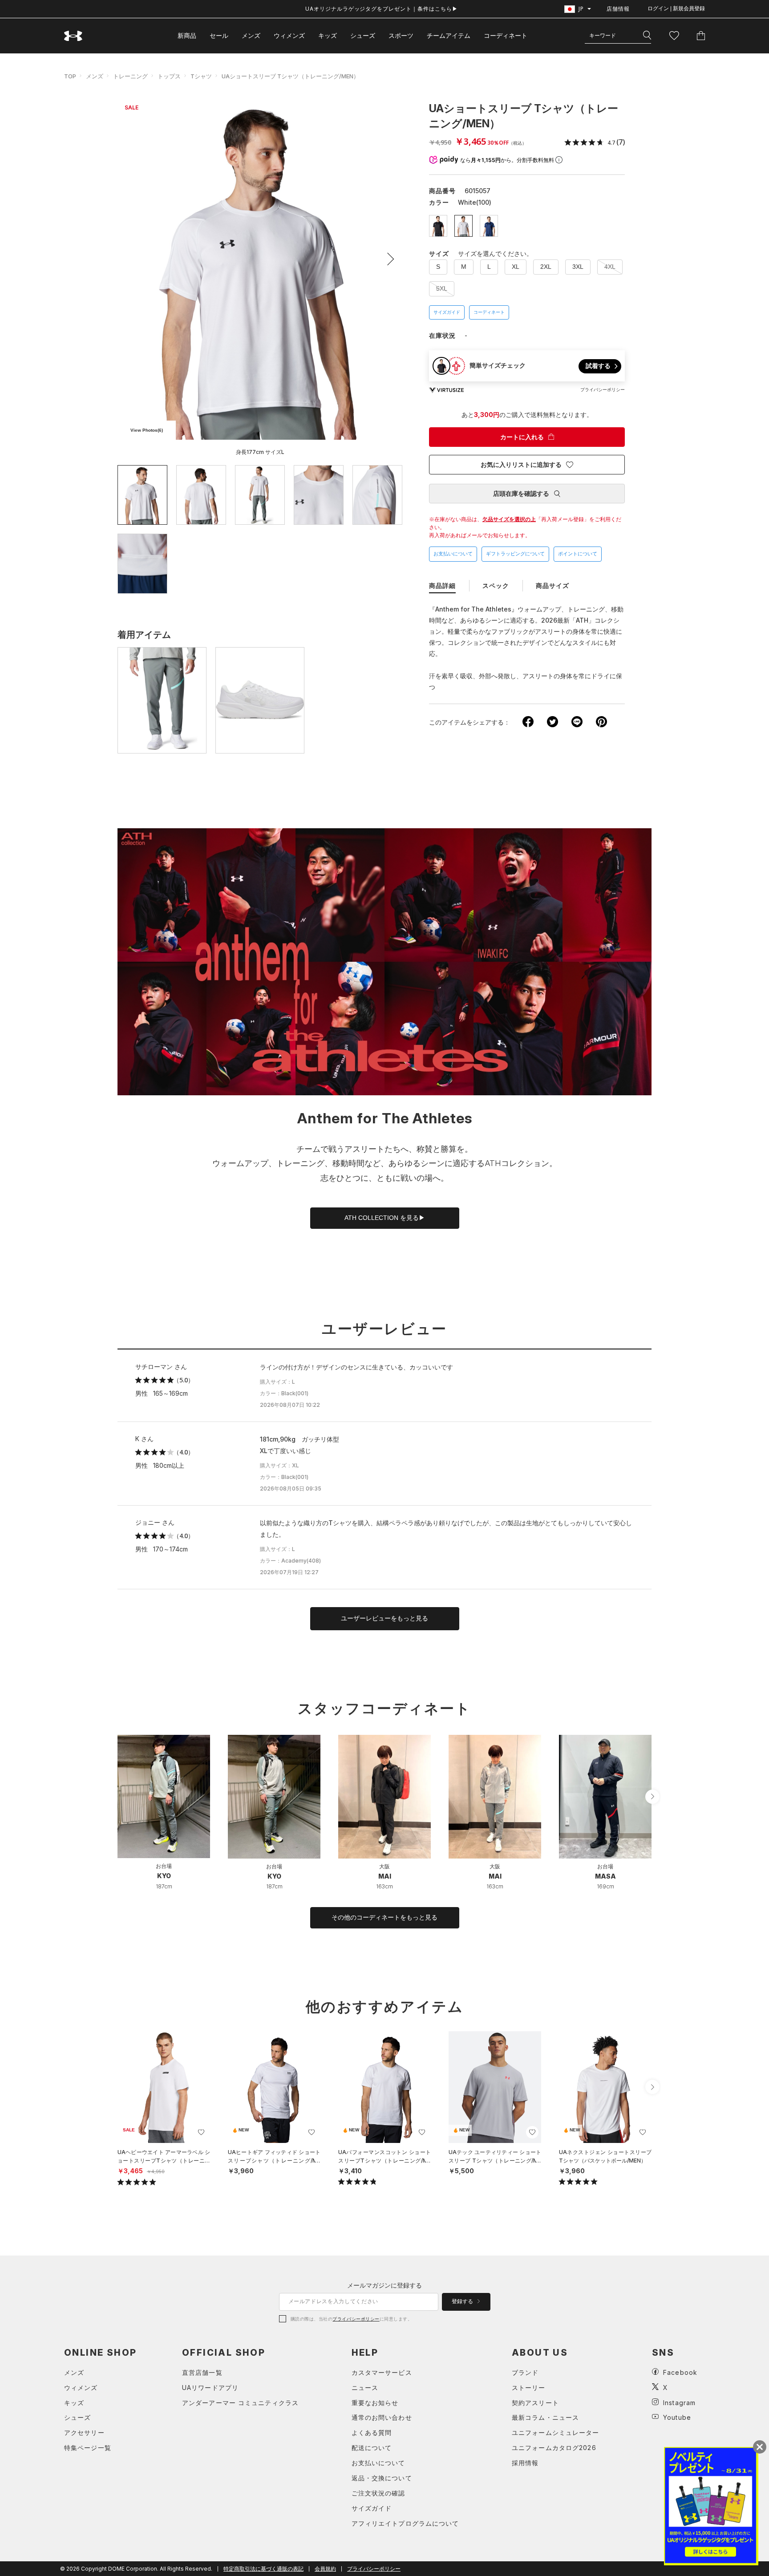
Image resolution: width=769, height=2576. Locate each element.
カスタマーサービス (382, 2372)
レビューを (384, 1618)
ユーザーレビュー (384, 1329)
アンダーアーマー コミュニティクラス (240, 2403)
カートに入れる (522, 437)
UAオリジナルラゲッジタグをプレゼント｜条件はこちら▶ (382, 9)
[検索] (647, 36)
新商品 (187, 35)
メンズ (251, 35)
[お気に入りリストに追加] (201, 2132)
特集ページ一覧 (88, 2448)
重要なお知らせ (375, 2403)
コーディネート (489, 312)
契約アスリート (535, 2403)
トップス (169, 76)
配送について (372, 2448)
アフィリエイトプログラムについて (405, 2523)
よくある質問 (372, 2432)
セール (219, 35)
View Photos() (147, 430)
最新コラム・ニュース (545, 2417)
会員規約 (325, 2569)
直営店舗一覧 (202, 2372)
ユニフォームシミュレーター (556, 2432)
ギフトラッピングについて (515, 554)
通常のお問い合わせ (382, 2417)
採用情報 (525, 2463)
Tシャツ (201, 76)
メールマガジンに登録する (384, 2285)
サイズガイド (447, 312)
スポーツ (401, 35)
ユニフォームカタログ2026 (554, 2448)
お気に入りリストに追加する (521, 465)
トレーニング (130, 76)
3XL (578, 267)
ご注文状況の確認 (378, 2493)
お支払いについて (453, 554)
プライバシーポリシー (356, 2319)
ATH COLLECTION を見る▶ (385, 1218)
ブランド (525, 2372)
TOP (70, 76)
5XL (442, 288)
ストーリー (529, 2388)
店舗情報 (618, 9)
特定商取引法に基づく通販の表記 (263, 2569)
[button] (388, 259)
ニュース (365, 2388)
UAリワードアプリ (210, 2388)
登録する (463, 2301)
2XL (546, 267)
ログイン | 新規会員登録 (676, 8)
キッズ (328, 35)
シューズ (363, 35)
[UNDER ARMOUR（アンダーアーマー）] (73, 36)
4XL (610, 267)
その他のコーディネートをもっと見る (384, 1917)
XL (516, 267)
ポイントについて (578, 554)
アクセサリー (84, 2432)
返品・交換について (382, 2478)
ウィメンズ (289, 35)
